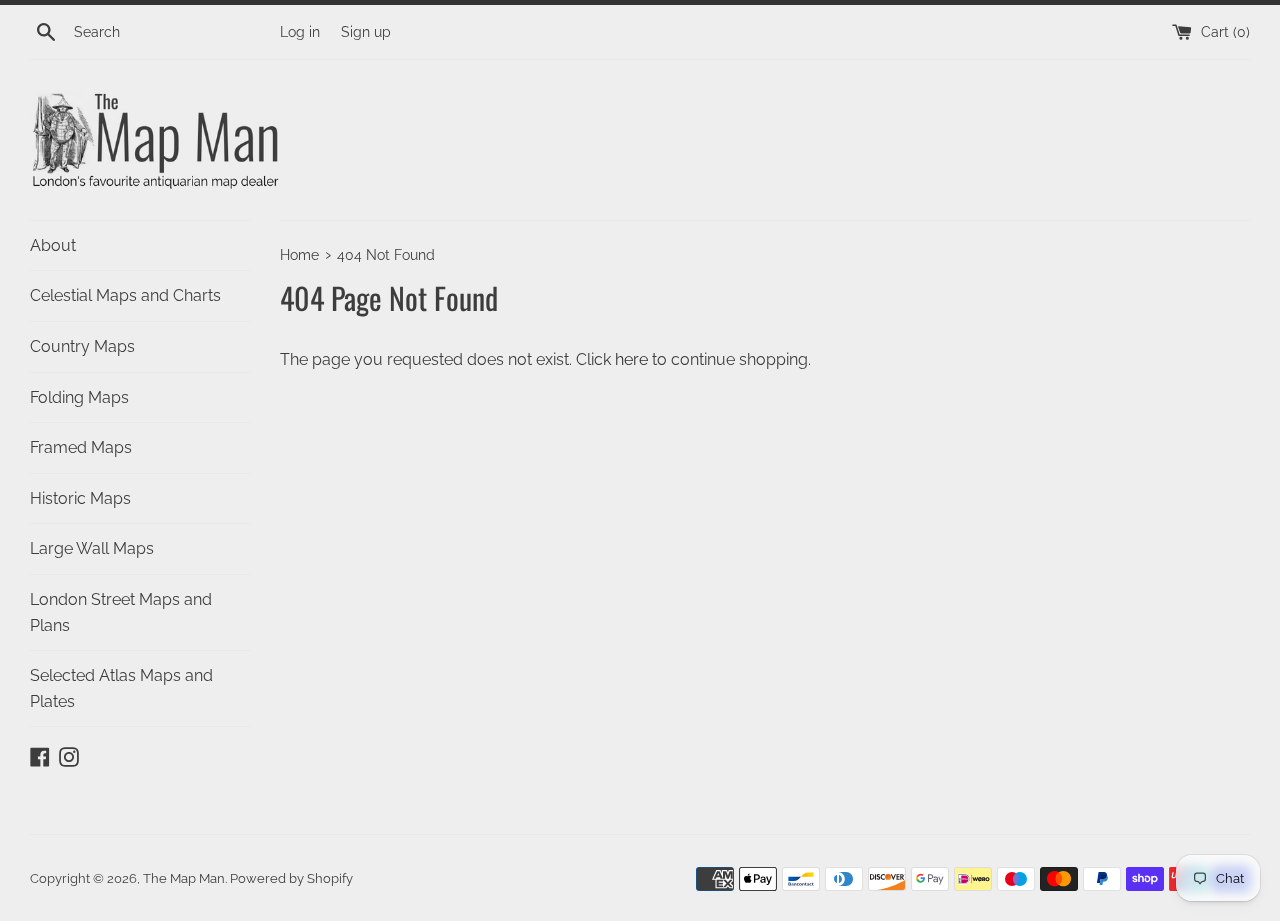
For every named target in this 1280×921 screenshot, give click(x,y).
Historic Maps (80, 498)
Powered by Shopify (291, 878)
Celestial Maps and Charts (125, 295)
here (631, 359)
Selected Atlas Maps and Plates (121, 688)
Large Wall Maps (92, 548)
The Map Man (184, 878)
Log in (300, 31)
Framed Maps (81, 447)
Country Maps (82, 346)
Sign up (366, 31)
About (53, 245)
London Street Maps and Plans (121, 612)
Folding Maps (79, 397)
